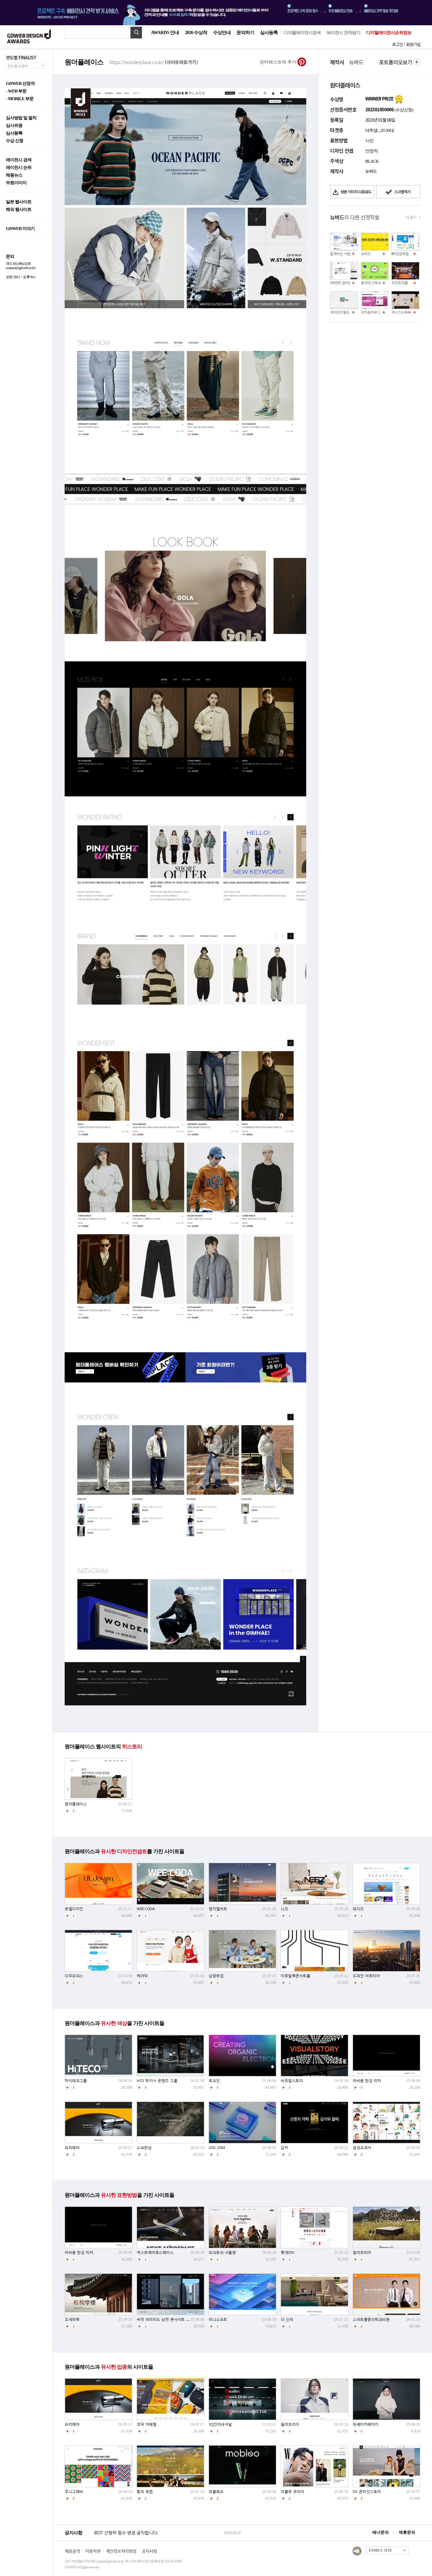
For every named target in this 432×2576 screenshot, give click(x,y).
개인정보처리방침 (121, 2551)
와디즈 (358, 1909)
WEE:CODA (146, 1909)
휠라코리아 (290, 2424)
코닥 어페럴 (146, 2424)
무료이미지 (16, 183)
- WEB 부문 (16, 91)
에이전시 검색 (19, 160)
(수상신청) (403, 110)
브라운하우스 (371, 312)
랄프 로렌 (145, 2492)
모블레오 (216, 2492)
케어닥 (142, 1976)
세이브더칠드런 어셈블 (347, 312)
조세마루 (72, 2319)
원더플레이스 (76, 1804)
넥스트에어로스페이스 (155, 2252)
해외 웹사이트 (19, 210)
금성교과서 (362, 2148)
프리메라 (72, 2148)
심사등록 (269, 32)
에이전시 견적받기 (343, 33)
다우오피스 (74, 1976)
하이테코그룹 (76, 2081)
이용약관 (93, 2551)
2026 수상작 (196, 32)
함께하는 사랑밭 (342, 254)
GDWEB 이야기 (20, 229)
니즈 (284, 1909)
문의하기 (245, 32)
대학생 (371, 130)
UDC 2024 (217, 2148)
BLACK (372, 161)
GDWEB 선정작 (20, 84)
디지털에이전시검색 (302, 33)
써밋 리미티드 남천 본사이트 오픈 (165, 2319)
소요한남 (144, 2148)
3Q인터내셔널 (220, 2424)
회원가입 (413, 44)
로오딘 (214, 2081)
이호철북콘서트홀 (295, 1976)
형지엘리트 (218, 1909)
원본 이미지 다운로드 (356, 192)
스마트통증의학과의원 (371, 2319)
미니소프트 (218, 2319)
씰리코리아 (362, 2252)
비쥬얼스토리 (292, 2081)
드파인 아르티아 (366, 1976)
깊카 (284, 2148)
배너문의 (381, 2532)
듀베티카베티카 (366, 2424)
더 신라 (287, 2319)
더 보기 (411, 217)
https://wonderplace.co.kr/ (154, 62)
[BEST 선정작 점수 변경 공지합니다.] (158, 2539)
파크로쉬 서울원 (222, 2252)
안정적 (371, 151)
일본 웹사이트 (19, 202)
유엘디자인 (74, 1909)
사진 (369, 141)
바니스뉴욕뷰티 (403, 312)
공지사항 (149, 2551)
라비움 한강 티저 (367, 2081)
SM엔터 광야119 (342, 283)
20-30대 (387, 130)
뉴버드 (366, 254)
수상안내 (222, 32)
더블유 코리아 (292, 2492)
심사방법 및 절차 (21, 118)
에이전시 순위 (19, 168)
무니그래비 (74, 2492)
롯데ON (287, 2252)
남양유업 (216, 1976)
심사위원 (14, 126)
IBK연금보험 (400, 254)
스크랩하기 (402, 192)
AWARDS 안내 (165, 32)
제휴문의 (407, 2532)
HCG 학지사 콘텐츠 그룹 (157, 2081)
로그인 (397, 44)
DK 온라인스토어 (367, 2492)
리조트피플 (400, 283)
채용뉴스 (14, 175)
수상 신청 (15, 141)
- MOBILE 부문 (20, 99)
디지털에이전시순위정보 (389, 33)
